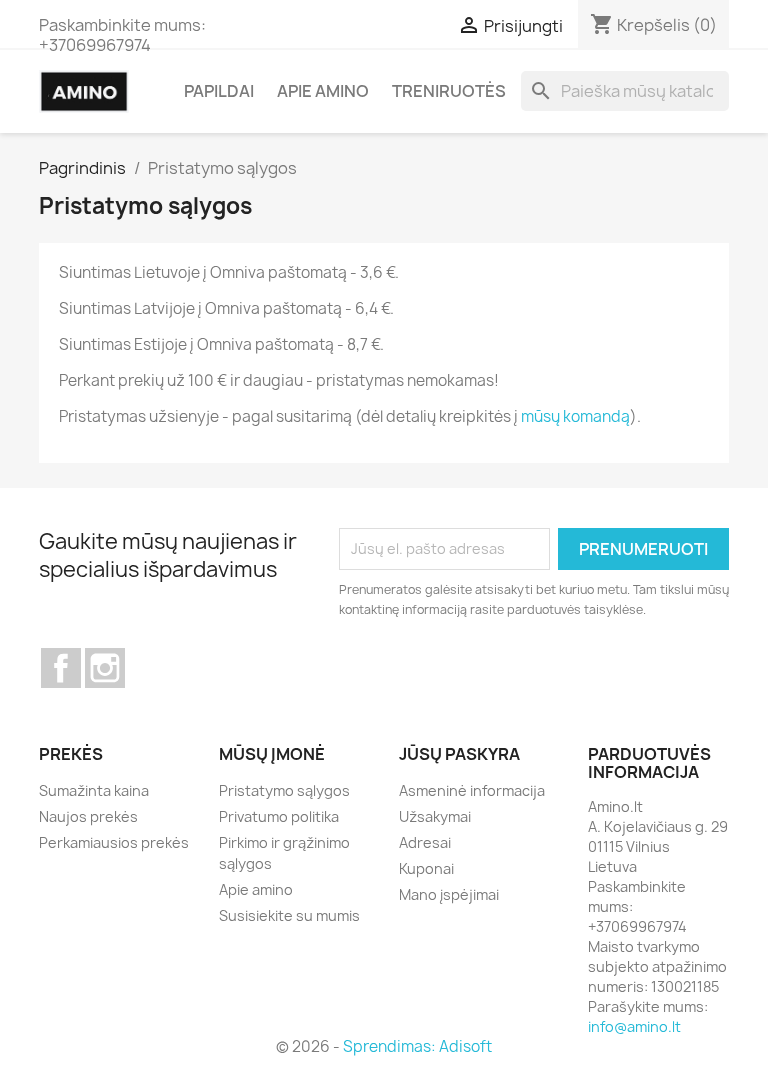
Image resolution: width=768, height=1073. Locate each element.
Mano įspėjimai (449, 894)
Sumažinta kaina (94, 790)
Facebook (61, 668)
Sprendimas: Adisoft (417, 1046)
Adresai (425, 842)
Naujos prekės (88, 816)
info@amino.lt (634, 1026)
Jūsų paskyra (459, 754)
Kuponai (426, 868)
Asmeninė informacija (472, 790)
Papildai (219, 91)
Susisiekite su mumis (289, 915)
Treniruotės (449, 91)
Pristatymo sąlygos (284, 790)
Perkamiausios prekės (114, 842)
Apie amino (323, 91)
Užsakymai (435, 816)
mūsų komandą (575, 416)
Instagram (105, 668)
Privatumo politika (279, 816)
